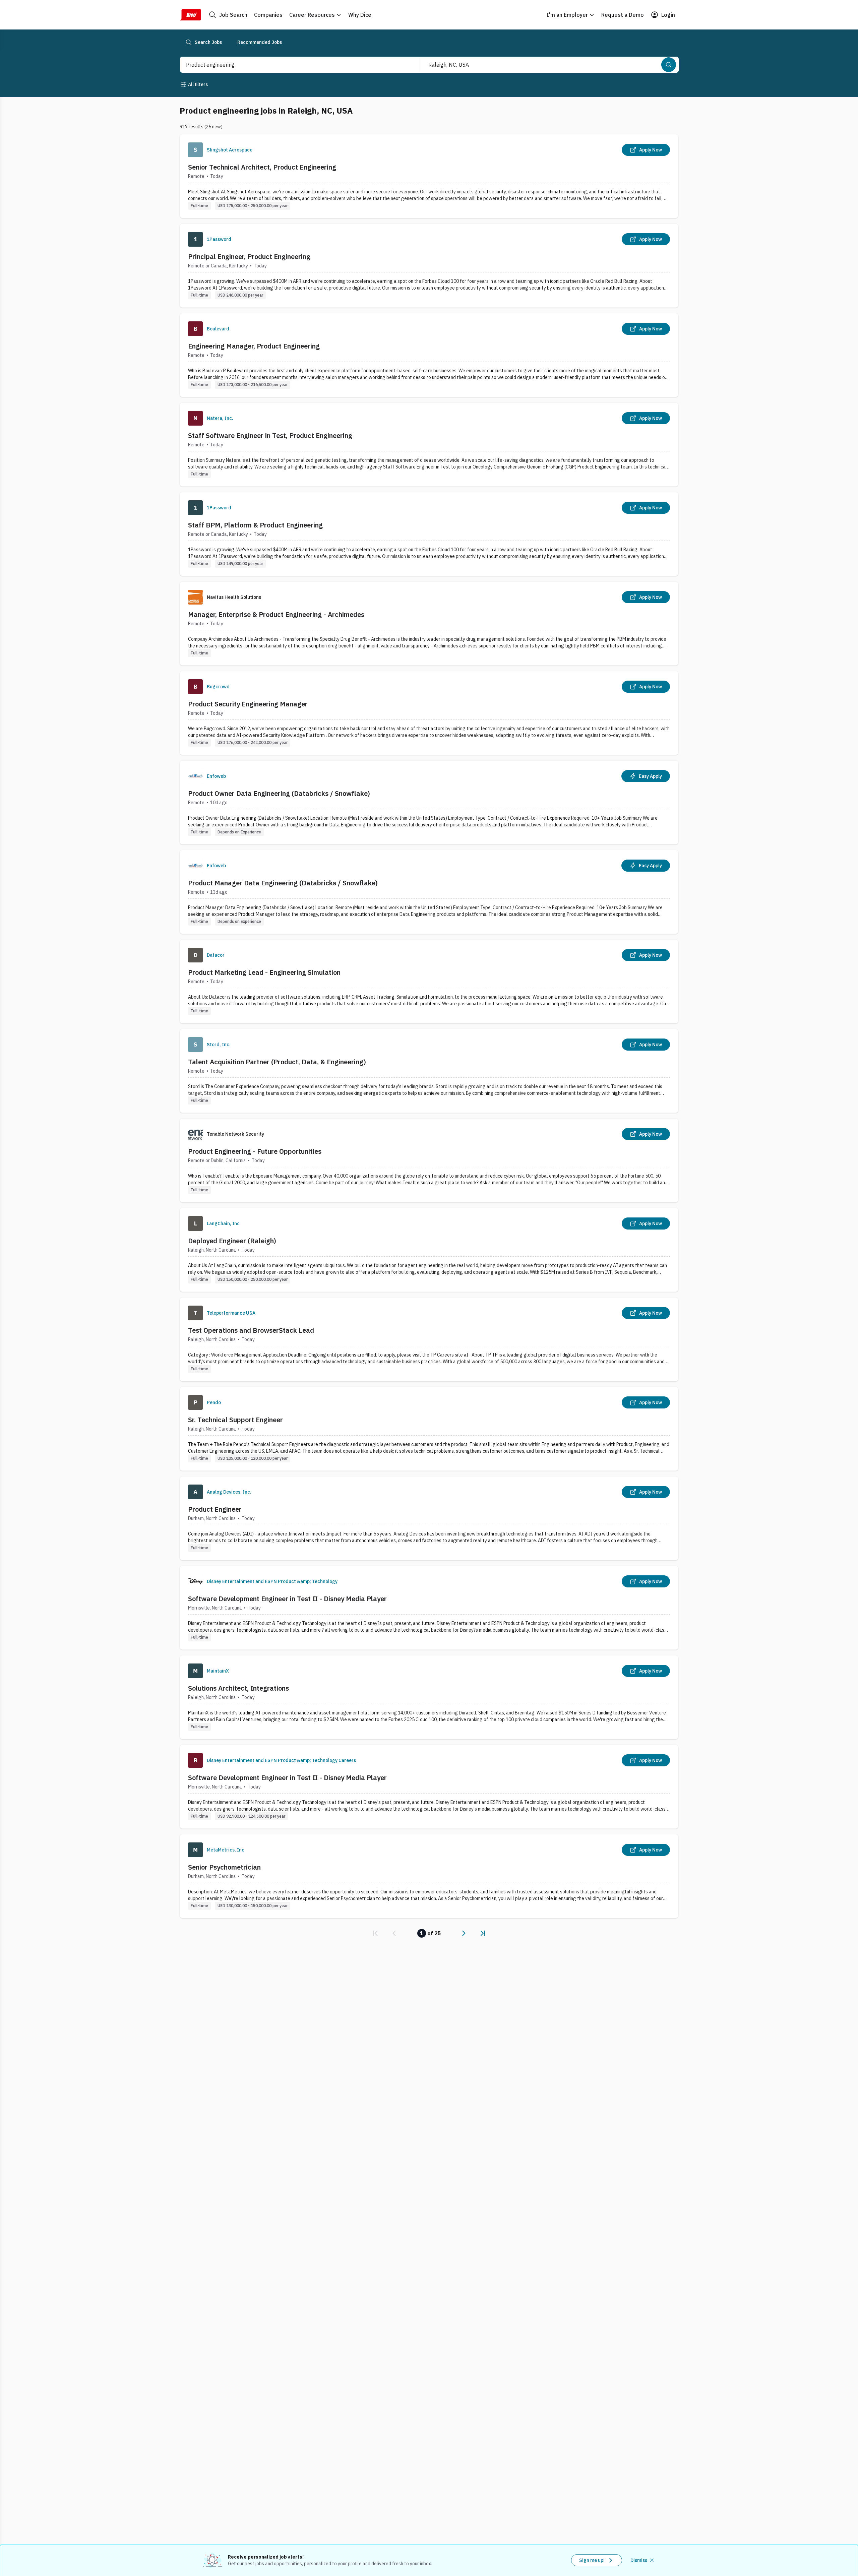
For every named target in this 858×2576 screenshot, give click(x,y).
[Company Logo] (195, 150)
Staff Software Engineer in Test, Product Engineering (270, 435)
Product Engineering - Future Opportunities (255, 1151)
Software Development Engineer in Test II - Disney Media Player (287, 1599)
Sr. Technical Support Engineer (235, 1420)
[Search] (669, 65)
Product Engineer (215, 1509)
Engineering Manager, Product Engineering (254, 346)
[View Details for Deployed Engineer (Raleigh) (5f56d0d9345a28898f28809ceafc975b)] (429, 1250)
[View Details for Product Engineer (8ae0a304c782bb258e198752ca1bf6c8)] (429, 1518)
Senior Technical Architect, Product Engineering (262, 167)
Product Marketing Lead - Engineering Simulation (264, 972)
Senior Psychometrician (224, 1867)
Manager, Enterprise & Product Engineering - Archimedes (276, 614)
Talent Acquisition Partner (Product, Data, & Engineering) (277, 1062)
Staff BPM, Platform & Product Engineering (255, 525)
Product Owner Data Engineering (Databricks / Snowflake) (279, 793)
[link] (375, 1933)
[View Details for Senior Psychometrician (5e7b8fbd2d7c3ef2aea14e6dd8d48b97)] (429, 1876)
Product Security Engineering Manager (248, 704)
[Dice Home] (190, 15)
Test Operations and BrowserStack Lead (251, 1330)
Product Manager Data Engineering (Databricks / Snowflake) (283, 883)
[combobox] (293, 65)
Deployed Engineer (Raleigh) (232, 1241)
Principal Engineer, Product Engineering (249, 257)
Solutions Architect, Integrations (238, 1688)
